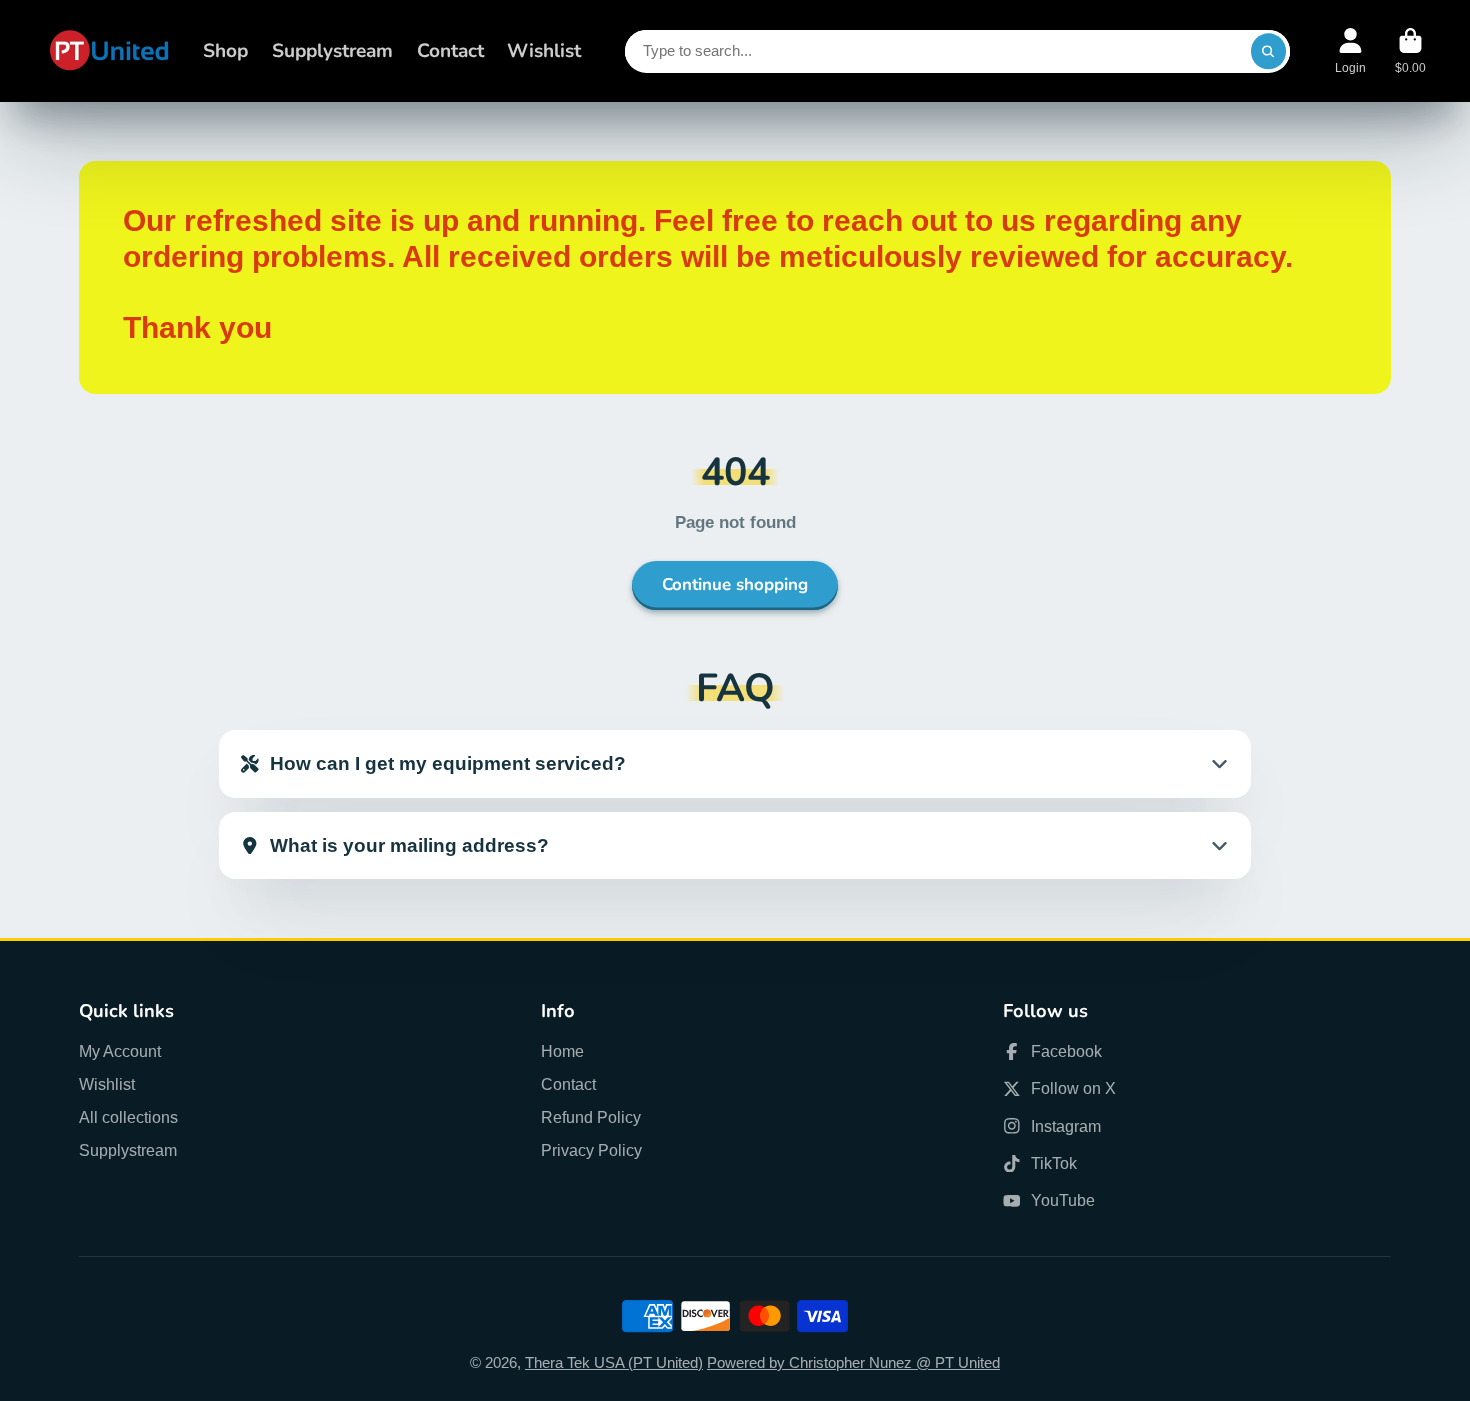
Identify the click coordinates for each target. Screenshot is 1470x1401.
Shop (225, 51)
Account (1350, 51)
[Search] (1268, 51)
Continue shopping (735, 584)
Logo (109, 51)
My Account (120, 1051)
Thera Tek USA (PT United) (614, 1363)
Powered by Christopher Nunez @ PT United (853, 1363)
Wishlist (544, 51)
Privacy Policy (591, 1150)
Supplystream (332, 51)
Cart (1410, 51)
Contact (450, 51)
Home (562, 1051)
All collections (128, 1117)
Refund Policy (591, 1117)
